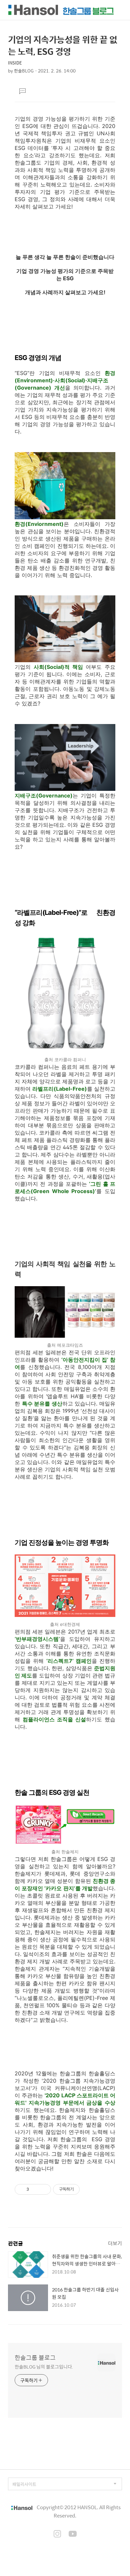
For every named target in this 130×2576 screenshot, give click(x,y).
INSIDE (15, 63)
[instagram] (57, 2534)
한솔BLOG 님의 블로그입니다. (44, 2366)
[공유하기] (35, 2189)
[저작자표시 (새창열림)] (83, 2189)
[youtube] (73, 2534)
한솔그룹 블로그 (35, 2358)
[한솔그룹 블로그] (61, 10)
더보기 (115, 2243)
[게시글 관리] (43, 2189)
